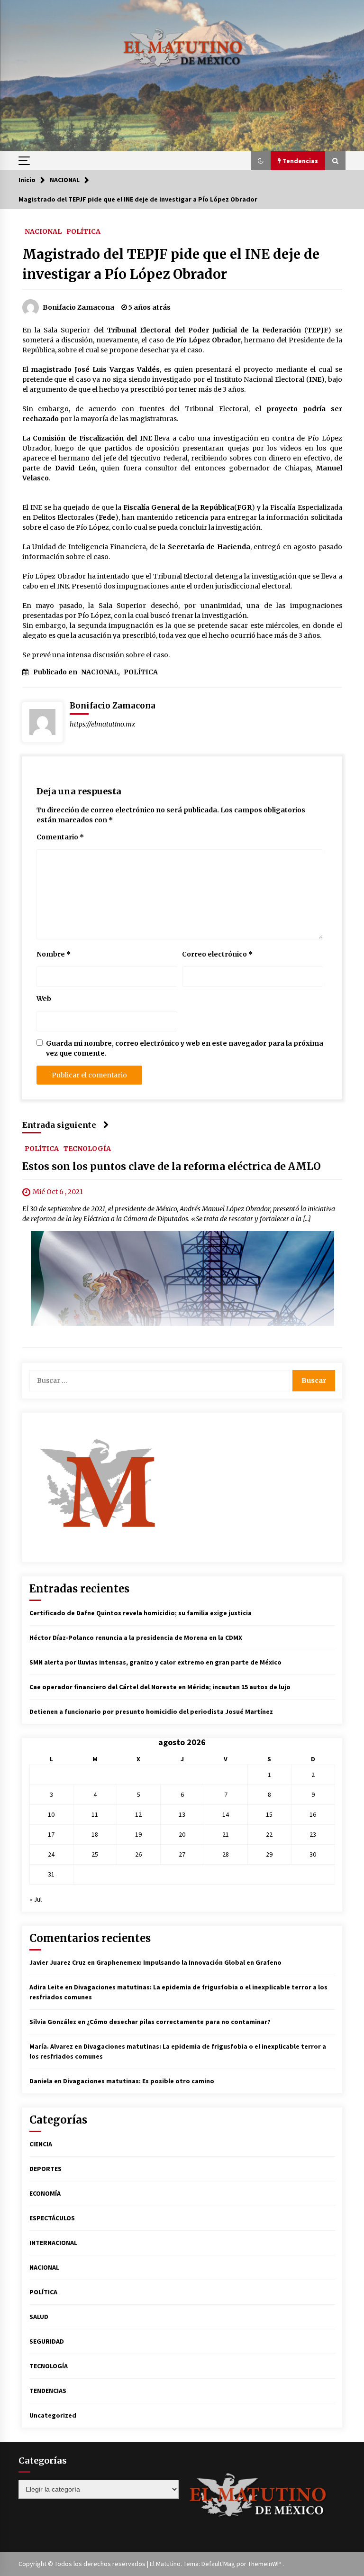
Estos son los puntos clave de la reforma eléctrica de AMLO (172, 1166)
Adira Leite (46, 1987)
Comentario (60, 837)
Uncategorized (53, 2415)
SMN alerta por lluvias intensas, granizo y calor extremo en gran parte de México (155, 1662)
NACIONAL (43, 231)
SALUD (39, 2317)
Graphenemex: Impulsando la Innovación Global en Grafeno (189, 1962)
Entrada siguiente (59, 1125)
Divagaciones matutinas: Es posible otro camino (139, 2081)
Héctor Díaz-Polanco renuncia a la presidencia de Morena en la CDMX (136, 1638)
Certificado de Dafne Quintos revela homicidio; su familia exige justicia (141, 1613)
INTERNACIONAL (53, 2243)
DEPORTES (45, 2169)
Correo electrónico (217, 954)
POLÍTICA (83, 231)
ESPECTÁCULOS (52, 2218)
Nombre (54, 954)
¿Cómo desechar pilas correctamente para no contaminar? (179, 2022)
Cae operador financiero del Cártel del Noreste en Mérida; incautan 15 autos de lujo (160, 1687)
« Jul (36, 1899)
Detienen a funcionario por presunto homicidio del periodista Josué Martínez (151, 1711)
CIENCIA (41, 2144)
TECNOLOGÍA (87, 1148)
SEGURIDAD (47, 2341)
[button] (261, 161)
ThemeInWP (265, 2564)
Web (44, 999)
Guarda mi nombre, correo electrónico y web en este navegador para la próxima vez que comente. (185, 1048)
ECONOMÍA (45, 2193)
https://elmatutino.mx (102, 724)
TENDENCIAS (48, 2391)
